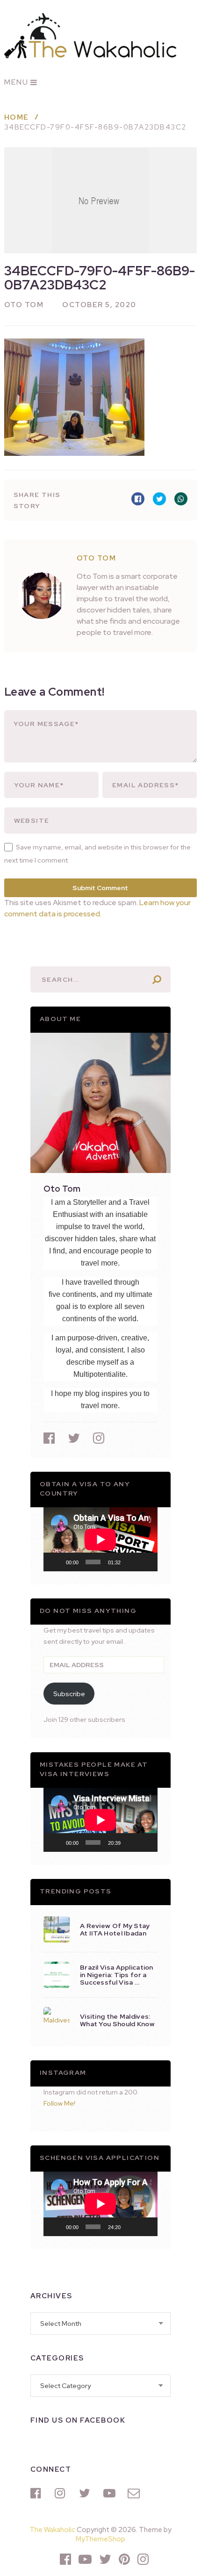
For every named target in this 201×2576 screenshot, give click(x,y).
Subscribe (69, 1694)
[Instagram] (62, 2493)
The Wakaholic (52, 2530)
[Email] (135, 2493)
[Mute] (131, 1562)
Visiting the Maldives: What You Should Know (117, 2020)
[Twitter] (86, 2493)
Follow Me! (59, 2103)
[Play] (56, 1562)
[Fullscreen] (145, 1562)
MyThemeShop (100, 2539)
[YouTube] (111, 2493)
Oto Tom (24, 305)
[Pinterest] (124, 2559)
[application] (100, 1539)
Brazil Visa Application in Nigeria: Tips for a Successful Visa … (117, 1975)
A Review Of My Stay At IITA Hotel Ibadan (115, 1929)
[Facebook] (38, 2493)
